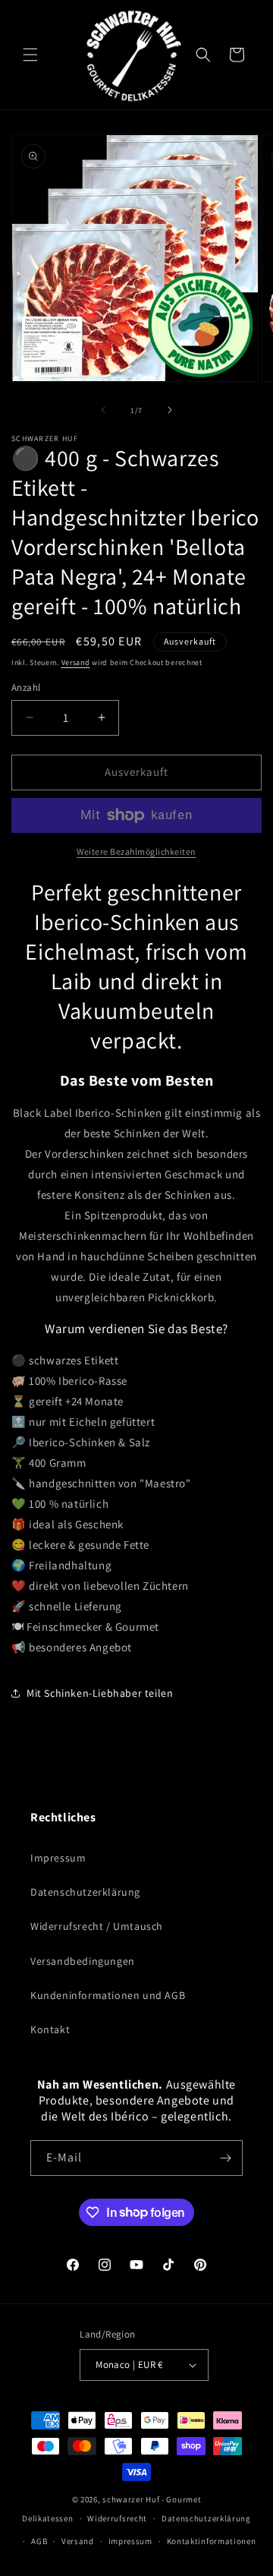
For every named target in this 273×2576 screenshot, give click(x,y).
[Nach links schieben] (103, 410)
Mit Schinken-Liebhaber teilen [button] (100, 1693)
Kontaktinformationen (212, 2541)
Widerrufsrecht (117, 2518)
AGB (39, 2541)
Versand (76, 662)
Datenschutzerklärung (85, 1892)
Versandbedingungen (83, 1961)
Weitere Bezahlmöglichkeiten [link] (136, 851)
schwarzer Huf (131, 2499)
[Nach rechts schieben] (170, 410)
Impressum (58, 1858)
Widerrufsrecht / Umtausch (97, 1926)
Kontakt (50, 2029)
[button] (30, 55)
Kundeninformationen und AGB (108, 1995)
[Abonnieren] (225, 2158)
